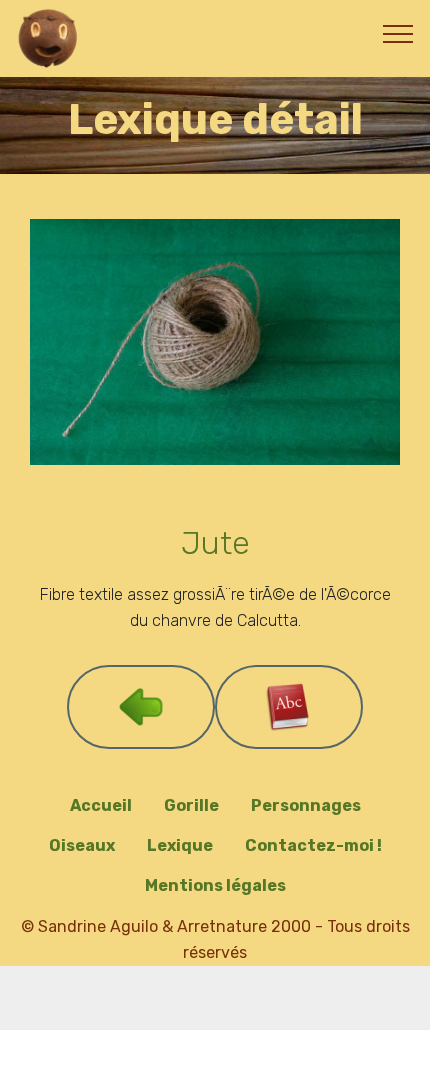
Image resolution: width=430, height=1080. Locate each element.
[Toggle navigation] (398, 33)
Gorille (191, 805)
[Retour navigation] (141, 707)
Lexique (180, 845)
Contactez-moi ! (313, 845)
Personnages (306, 805)
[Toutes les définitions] (289, 707)
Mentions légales (215, 885)
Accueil (101, 805)
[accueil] (49, 38)
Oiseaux (82, 845)
